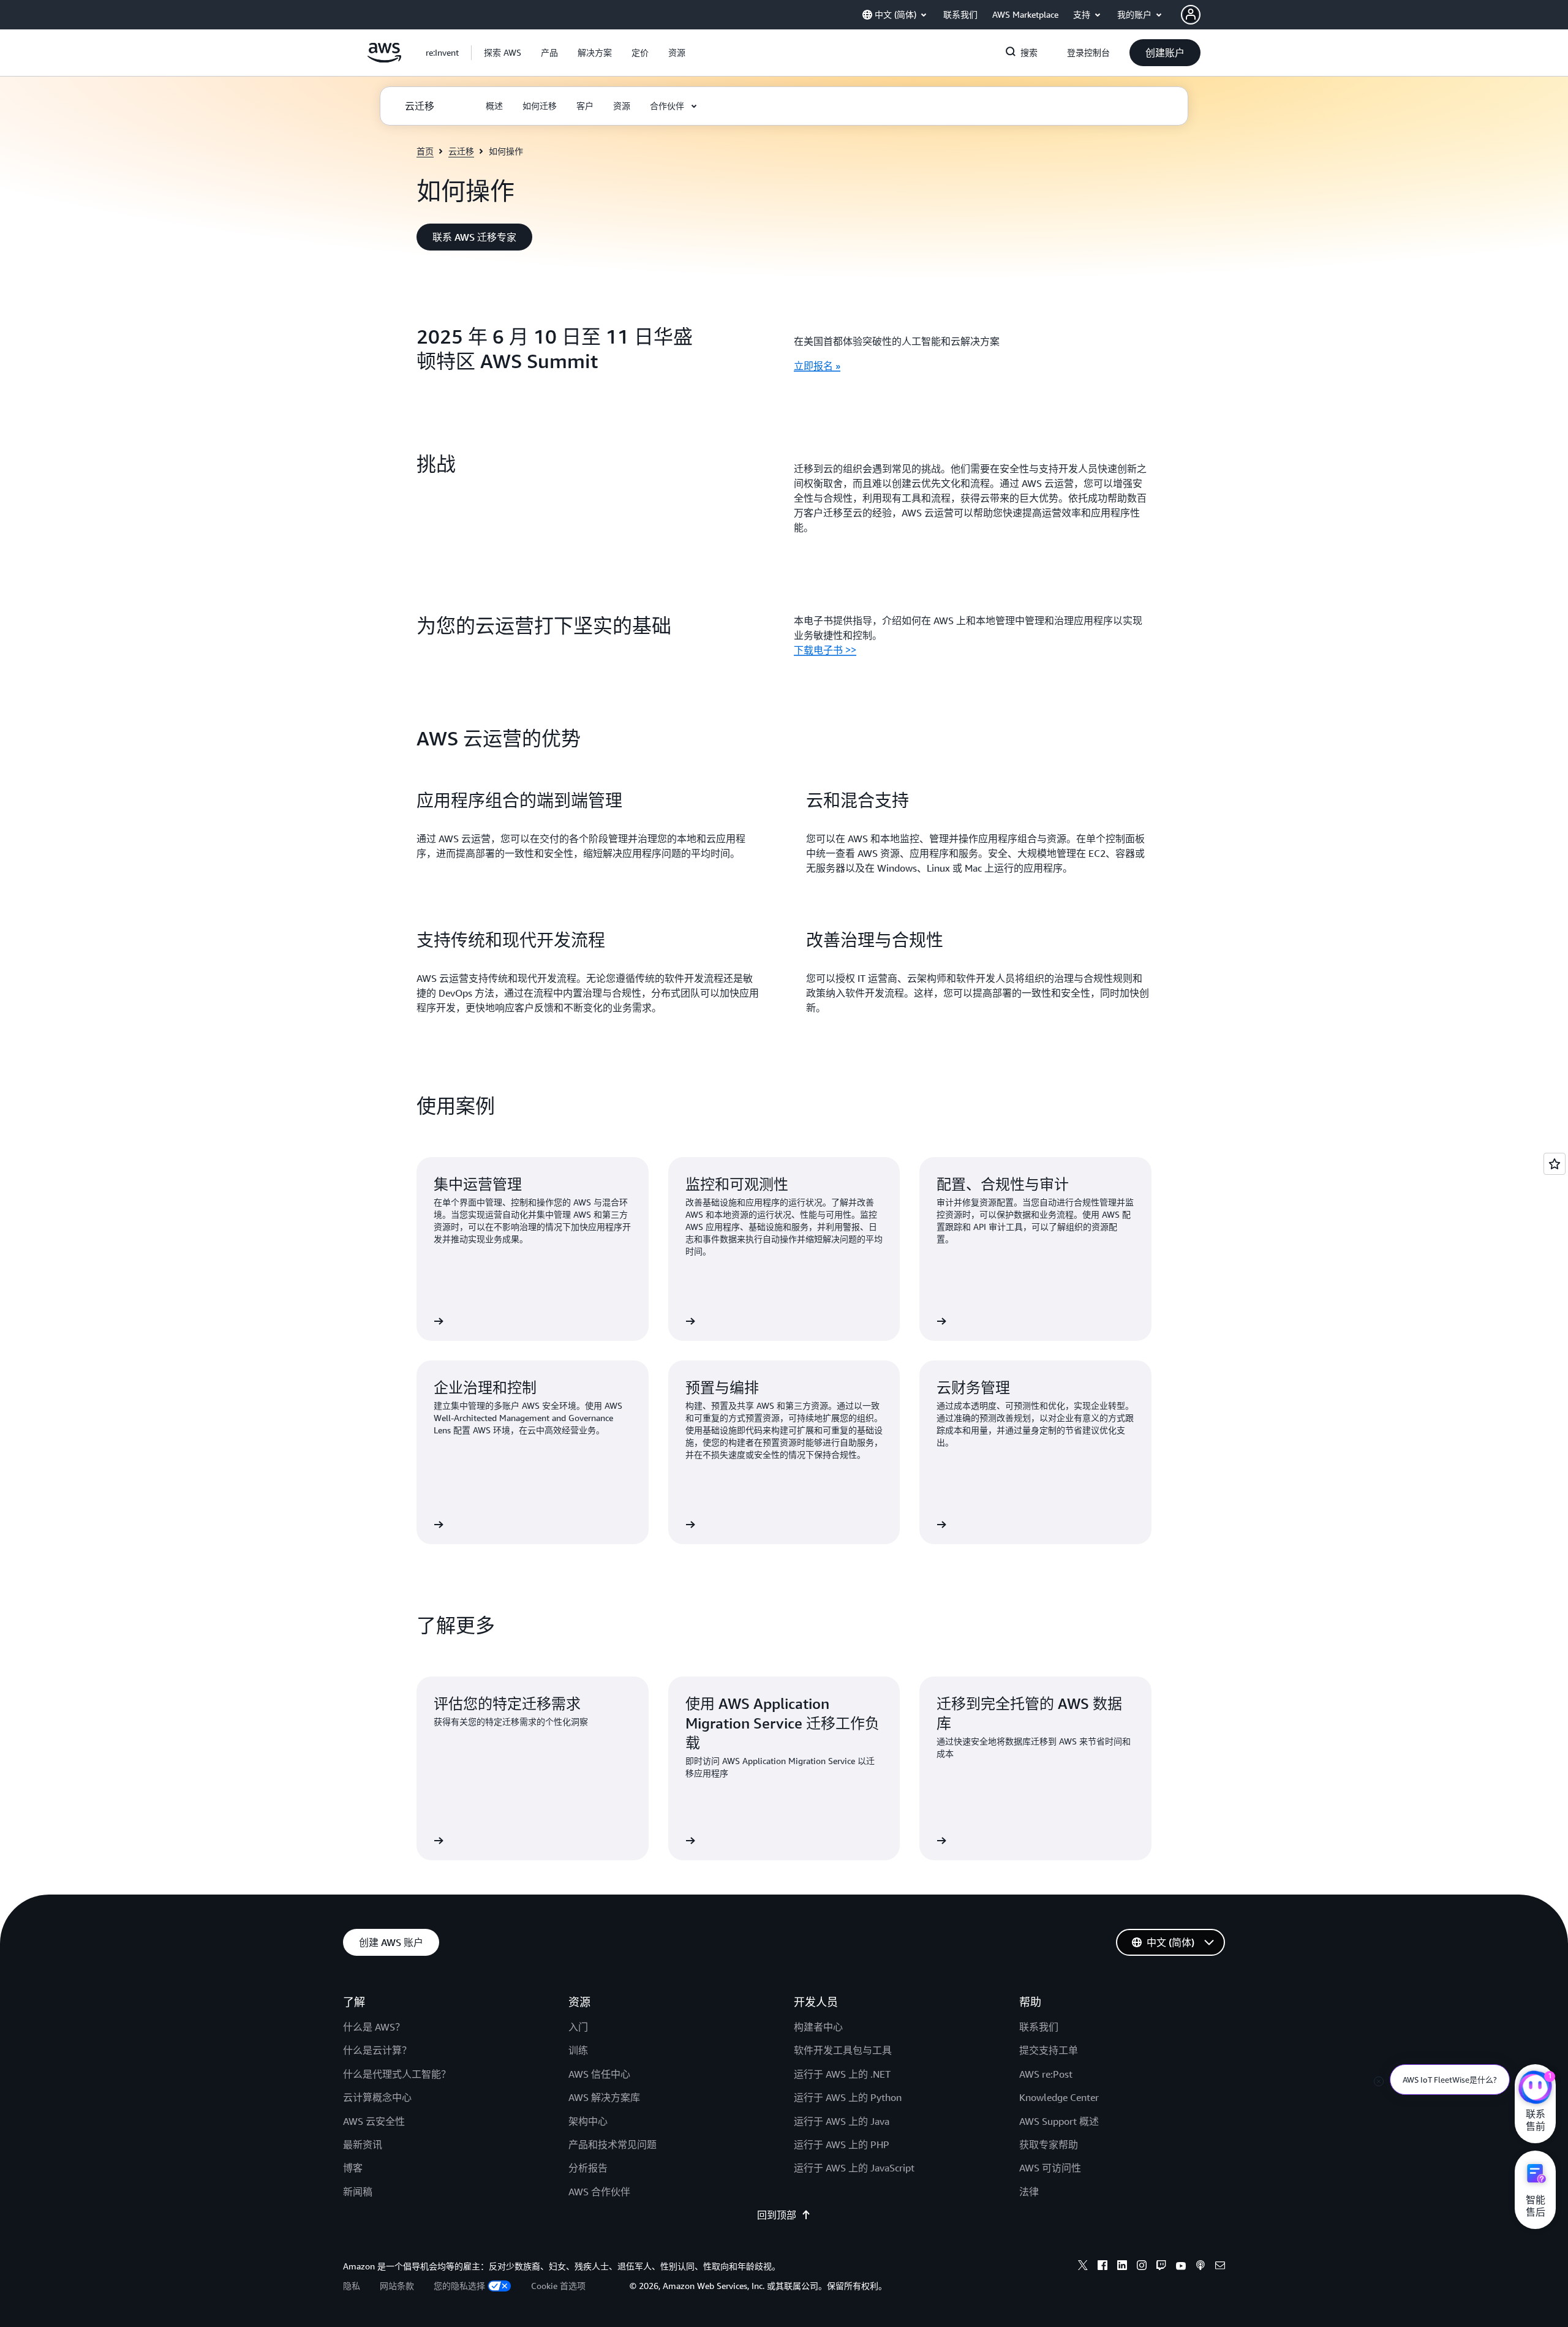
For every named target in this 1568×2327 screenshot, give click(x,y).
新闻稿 (358, 2192)
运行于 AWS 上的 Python (848, 2097)
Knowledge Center (1059, 2097)
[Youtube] (1181, 2267)
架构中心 (588, 2121)
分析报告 (588, 2168)
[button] (503, 53)
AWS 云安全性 (374, 2121)
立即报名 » (817, 366)
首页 (425, 151)
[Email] (1220, 2267)
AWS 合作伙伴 (599, 2192)
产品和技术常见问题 (612, 2144)
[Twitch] (1161, 2267)
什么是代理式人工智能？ (397, 2074)
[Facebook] (1102, 2267)
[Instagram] (1142, 2267)
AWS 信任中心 (599, 2074)
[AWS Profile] (1191, 15)
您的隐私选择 (459, 2286)
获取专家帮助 (1049, 2144)
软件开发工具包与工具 (843, 2050)
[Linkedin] (1122, 2267)
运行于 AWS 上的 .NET (842, 2074)
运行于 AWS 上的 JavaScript (854, 2168)
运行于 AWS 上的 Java (842, 2121)
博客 (353, 2168)
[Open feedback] (1555, 1164)
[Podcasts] (1200, 2267)
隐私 (352, 2286)
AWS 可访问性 (1050, 2168)
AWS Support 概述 (1059, 2121)
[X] (1083, 2267)
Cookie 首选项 (558, 2286)
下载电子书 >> (825, 650)
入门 (578, 2027)
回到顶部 (777, 2215)
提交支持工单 (1049, 2050)
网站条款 (397, 2286)
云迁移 (461, 151)
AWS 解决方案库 (604, 2097)
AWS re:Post (1046, 2074)
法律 (1029, 2192)
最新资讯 (363, 2144)
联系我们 (1039, 2027)
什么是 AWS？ (374, 2027)
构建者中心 (818, 2027)
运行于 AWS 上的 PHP (842, 2144)
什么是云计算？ (377, 2050)
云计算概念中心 (377, 2097)
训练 (578, 2050)
